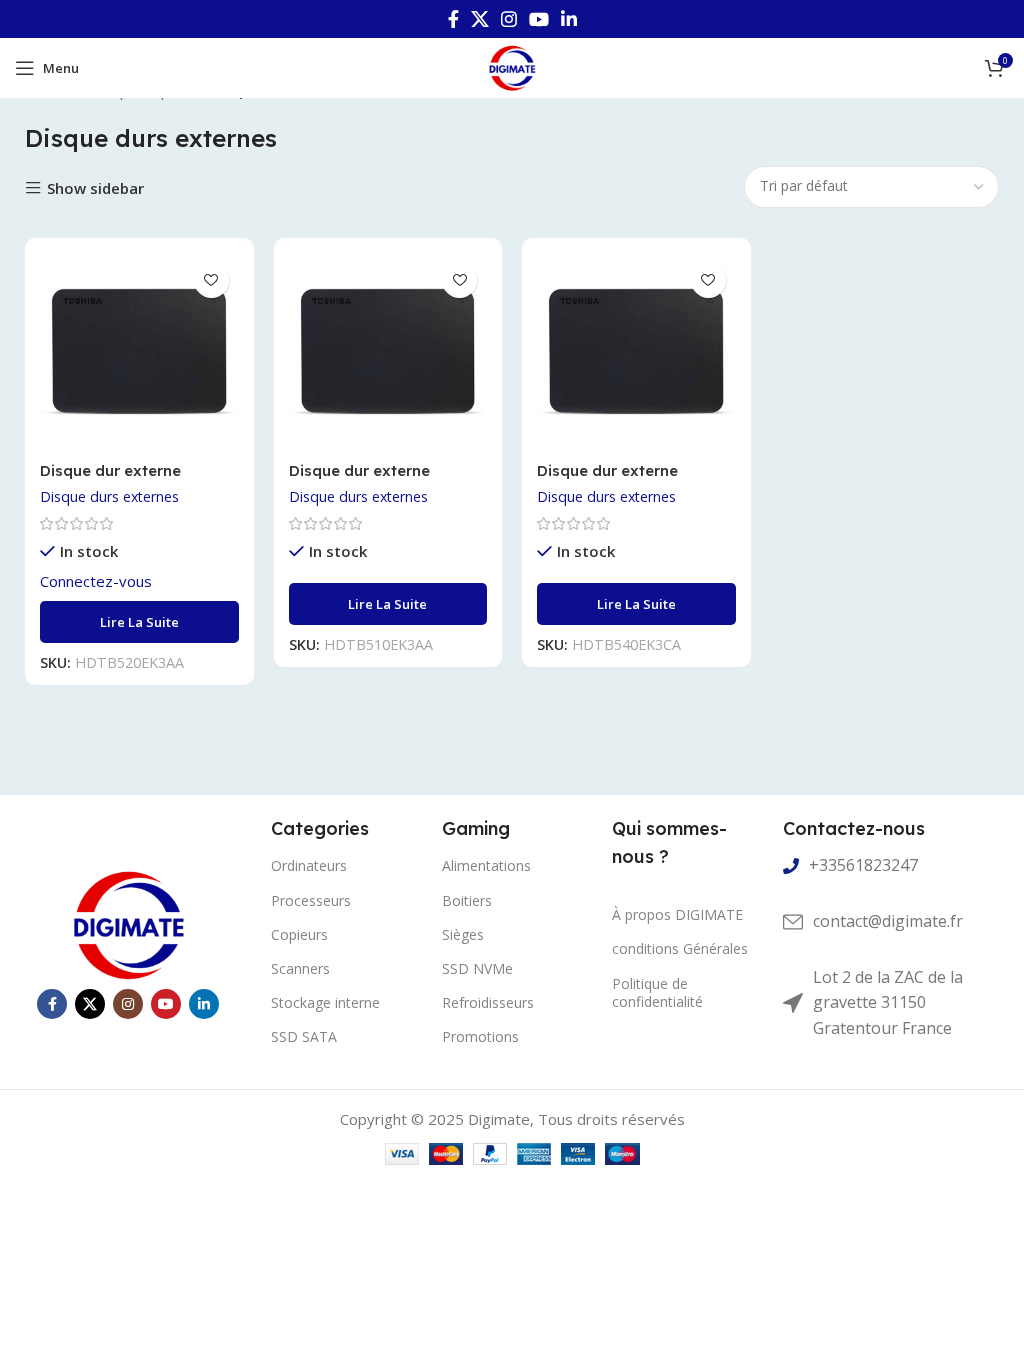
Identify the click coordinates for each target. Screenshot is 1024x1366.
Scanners (300, 968)
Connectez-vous (96, 581)
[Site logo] (512, 66)
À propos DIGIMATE (677, 914)
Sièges (463, 934)
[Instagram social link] (509, 19)
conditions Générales (680, 948)
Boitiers (467, 900)
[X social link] (480, 19)
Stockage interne (325, 1002)
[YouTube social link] (539, 19)
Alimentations (486, 865)
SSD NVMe (477, 968)
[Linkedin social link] (569, 19)
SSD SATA (304, 1036)
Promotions (480, 1036)
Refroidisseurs (488, 1002)
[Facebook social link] (453, 19)
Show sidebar (95, 188)
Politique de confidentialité (657, 992)
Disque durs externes (109, 496)
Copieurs (299, 934)
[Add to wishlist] (211, 280)
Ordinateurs (309, 865)
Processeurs (311, 900)
